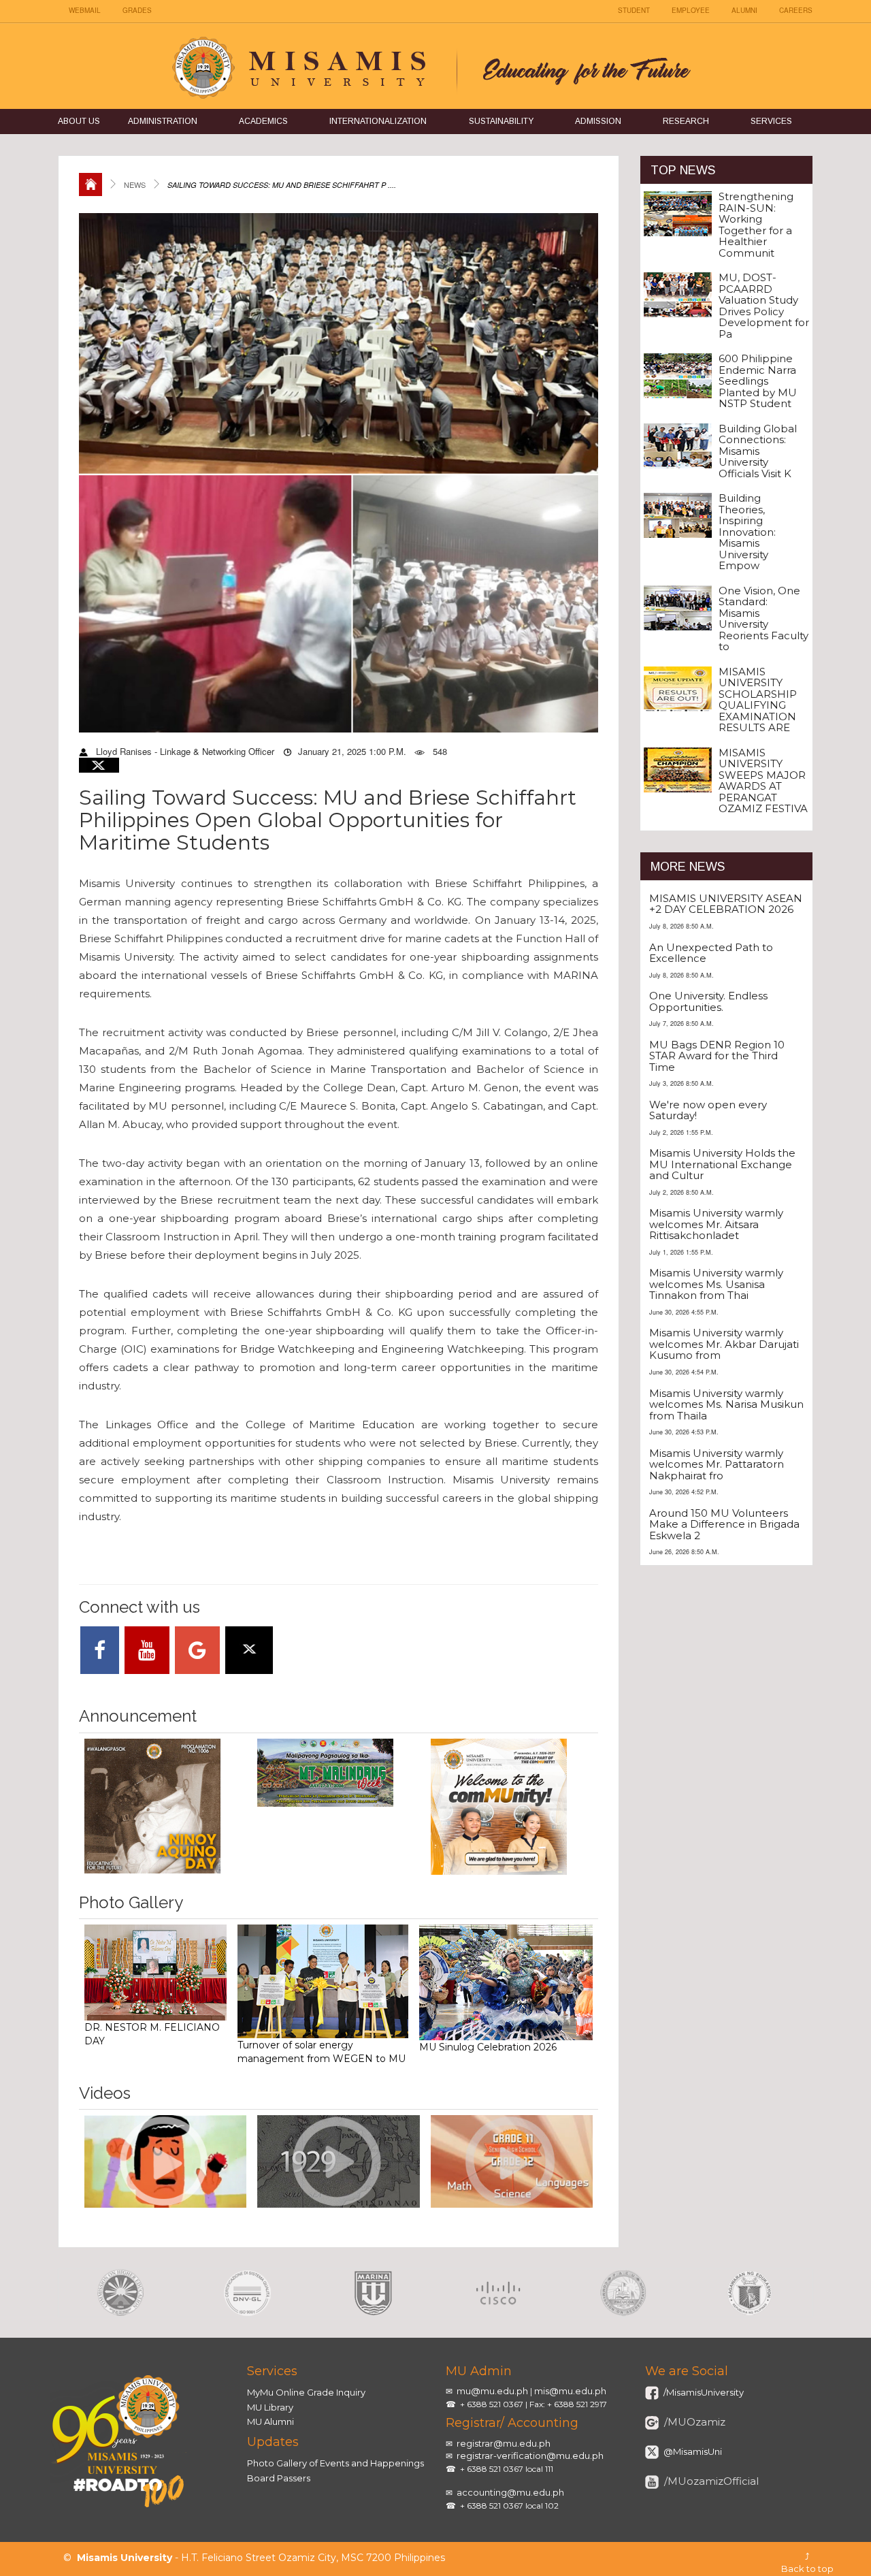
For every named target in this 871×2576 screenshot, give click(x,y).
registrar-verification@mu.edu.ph (530, 2456)
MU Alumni (270, 2421)
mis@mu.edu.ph (570, 2391)
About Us (79, 121)
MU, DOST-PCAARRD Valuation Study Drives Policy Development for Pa (764, 306)
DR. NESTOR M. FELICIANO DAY (152, 2034)
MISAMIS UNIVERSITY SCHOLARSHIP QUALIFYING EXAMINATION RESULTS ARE (758, 700)
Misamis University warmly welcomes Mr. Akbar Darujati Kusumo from (724, 1344)
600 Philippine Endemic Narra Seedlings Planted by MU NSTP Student (758, 381)
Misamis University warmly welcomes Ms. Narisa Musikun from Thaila (726, 1404)
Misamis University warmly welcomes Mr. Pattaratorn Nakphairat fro (717, 1464)
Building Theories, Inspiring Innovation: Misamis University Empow (747, 532)
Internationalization (378, 121)
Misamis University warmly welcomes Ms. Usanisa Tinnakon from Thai (716, 1284)
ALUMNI (744, 10)
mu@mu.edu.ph (492, 2391)
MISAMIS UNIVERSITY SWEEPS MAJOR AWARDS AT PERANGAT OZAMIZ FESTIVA (763, 781)
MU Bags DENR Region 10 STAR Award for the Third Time (717, 1056)
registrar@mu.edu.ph (504, 2443)
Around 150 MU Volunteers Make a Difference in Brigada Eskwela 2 (724, 1524)
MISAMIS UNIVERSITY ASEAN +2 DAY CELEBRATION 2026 (726, 904)
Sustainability (501, 121)
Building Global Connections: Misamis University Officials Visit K (758, 451)
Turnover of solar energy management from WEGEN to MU (322, 2052)
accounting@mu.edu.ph (510, 2492)
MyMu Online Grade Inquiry (306, 2392)
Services (771, 121)
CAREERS (796, 10)
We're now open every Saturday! (708, 1110)
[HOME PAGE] (91, 184)
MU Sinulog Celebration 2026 (488, 2047)
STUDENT (634, 10)
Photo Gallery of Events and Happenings (335, 2463)
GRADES (137, 10)
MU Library (270, 2407)
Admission (598, 121)
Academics (263, 121)
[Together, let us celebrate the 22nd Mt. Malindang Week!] (338, 1773)
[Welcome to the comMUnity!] (512, 1807)
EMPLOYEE (691, 10)
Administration (163, 121)
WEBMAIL (85, 10)
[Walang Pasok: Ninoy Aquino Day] (165, 1806)
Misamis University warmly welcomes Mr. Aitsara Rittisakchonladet (716, 1224)
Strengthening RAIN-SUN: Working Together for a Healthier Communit (756, 225)
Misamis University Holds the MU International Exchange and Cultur (722, 1164)
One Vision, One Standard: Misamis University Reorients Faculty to (763, 619)
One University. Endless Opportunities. (708, 1001)
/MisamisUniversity (703, 2392)
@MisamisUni (692, 2451)
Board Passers (279, 2478)
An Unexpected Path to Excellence (711, 953)
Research (686, 121)
